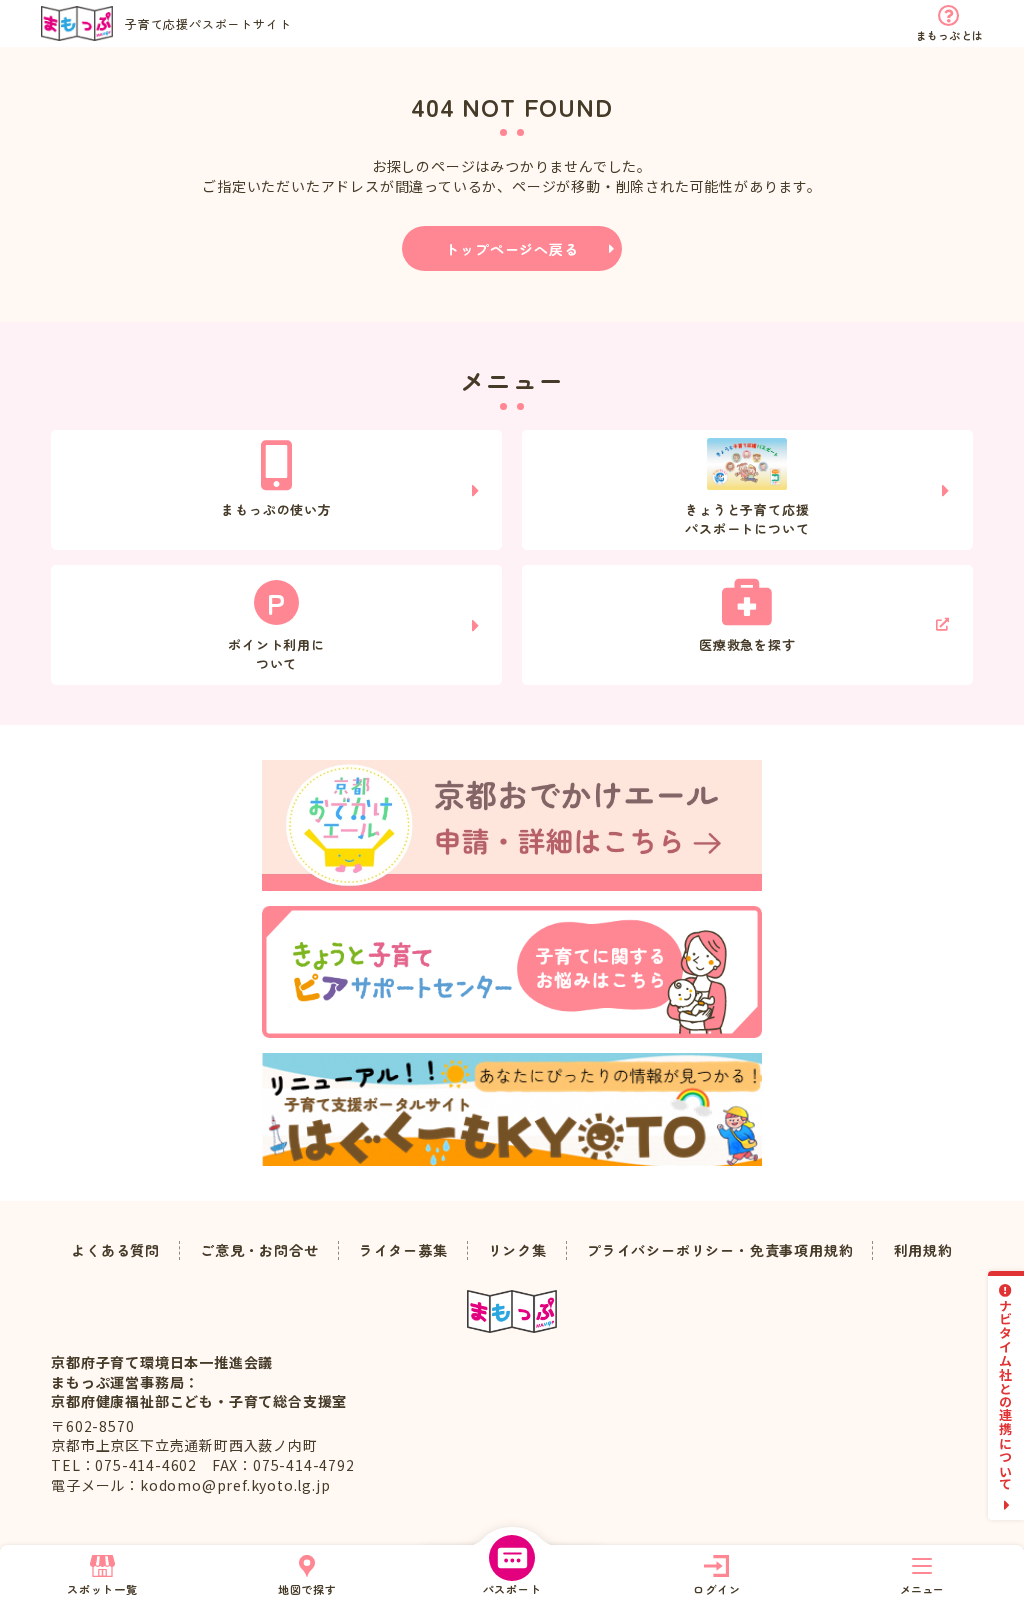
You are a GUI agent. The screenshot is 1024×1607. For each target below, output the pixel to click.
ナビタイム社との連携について (1006, 1394)
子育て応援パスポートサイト (208, 23)
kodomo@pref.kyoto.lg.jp (235, 1485)
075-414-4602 (146, 1465)
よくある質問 (115, 1250)
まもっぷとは (949, 35)
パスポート (512, 1589)
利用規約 (923, 1250)
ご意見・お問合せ (259, 1250)
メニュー (922, 1589)
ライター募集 (403, 1250)
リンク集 (517, 1250)
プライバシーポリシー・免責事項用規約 (720, 1250)
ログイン (716, 1589)
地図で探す (307, 1589)
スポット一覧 (102, 1589)
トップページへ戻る (511, 249)
